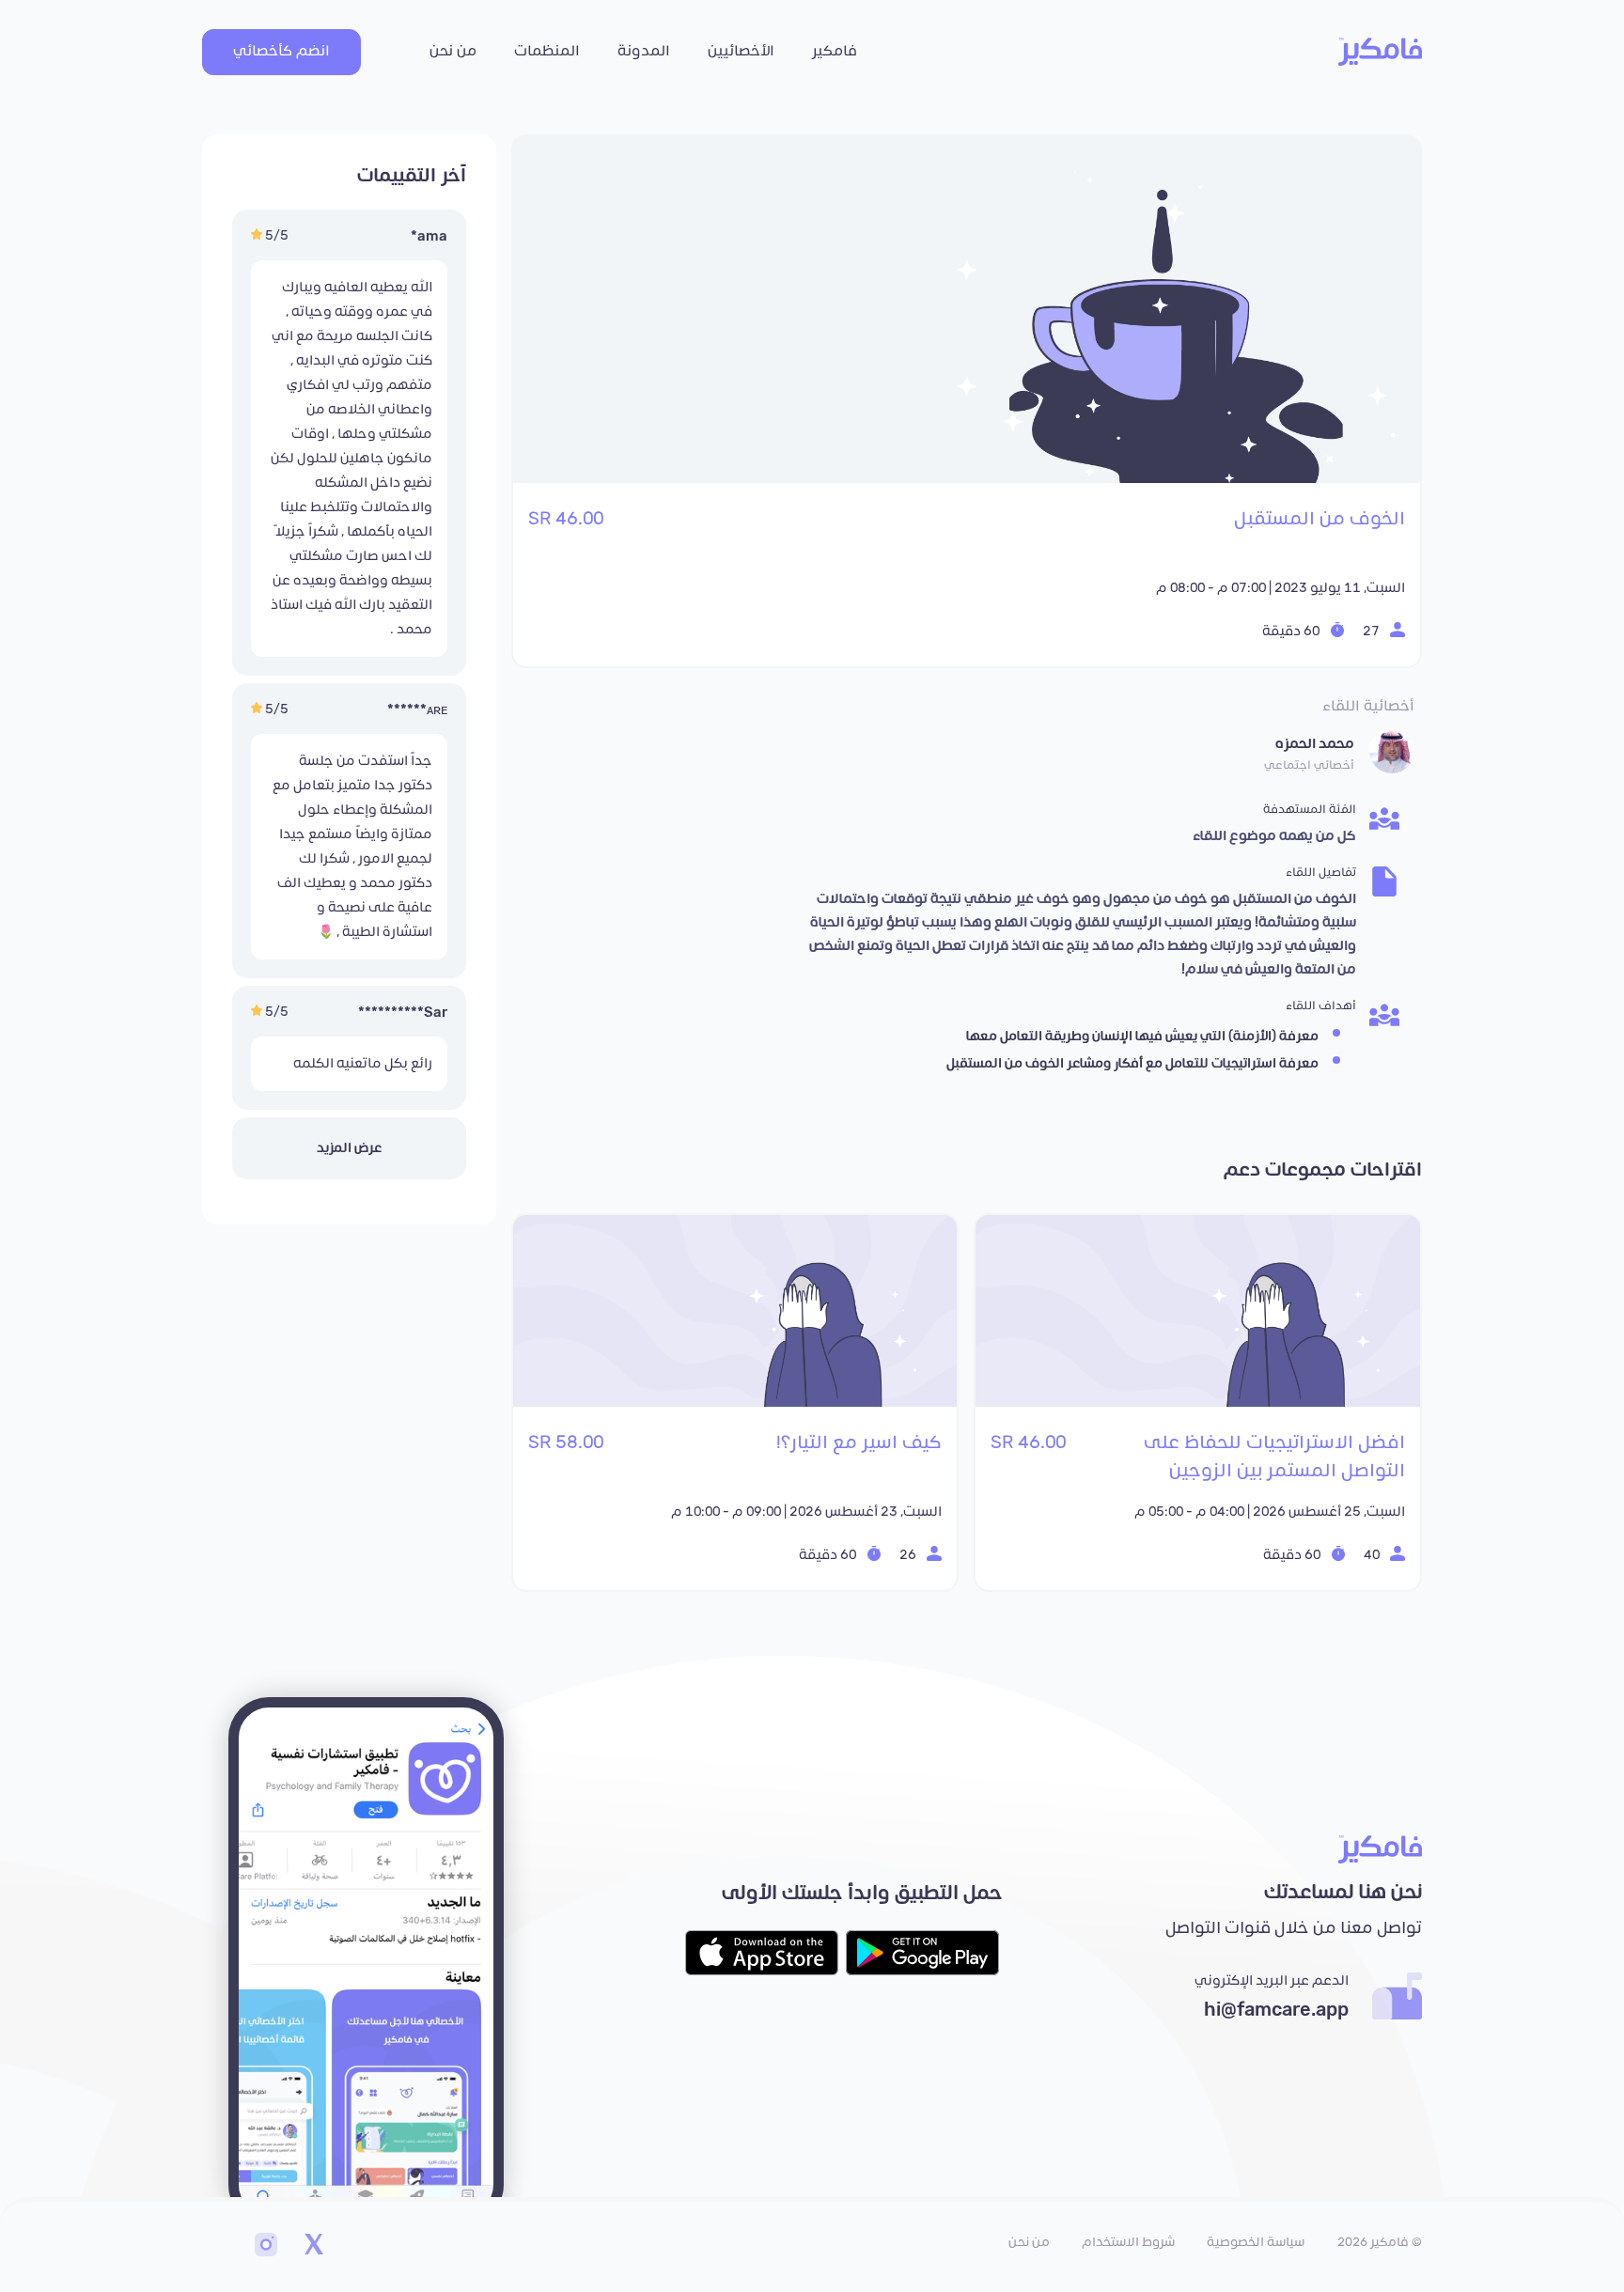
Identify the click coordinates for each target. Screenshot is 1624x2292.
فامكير (835, 51)
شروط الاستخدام (1128, 2242)
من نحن (453, 51)
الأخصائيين (741, 51)
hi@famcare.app (1276, 2010)
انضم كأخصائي (281, 51)
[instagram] (266, 2247)
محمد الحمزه (1315, 744)
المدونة (644, 51)
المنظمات (547, 51)
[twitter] (313, 2247)
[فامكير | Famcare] (1380, 52)
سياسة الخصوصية (1256, 2242)
